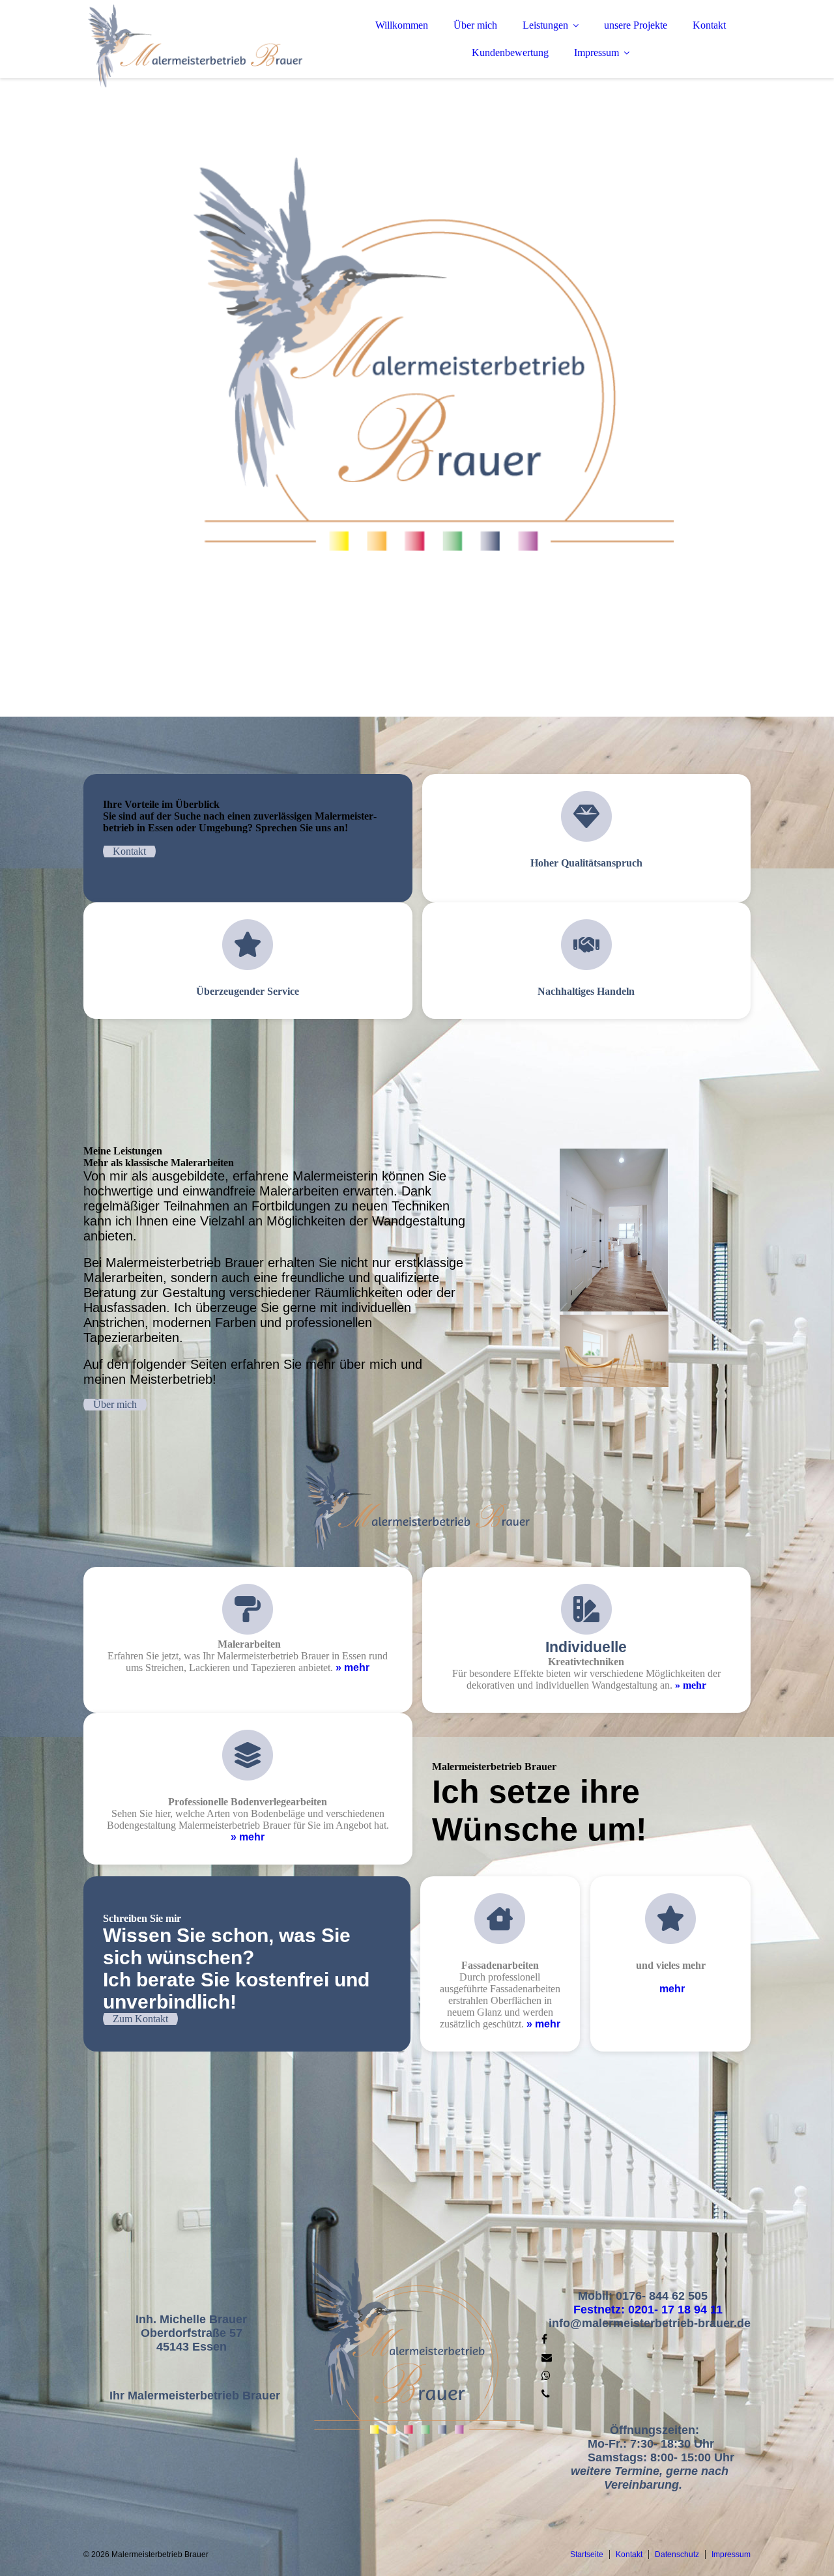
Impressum (597, 52)
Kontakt (709, 25)
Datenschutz (677, 2555)
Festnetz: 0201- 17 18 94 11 (650, 2310)
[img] (197, 46)
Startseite (587, 2555)
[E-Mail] (547, 2357)
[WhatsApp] (546, 2376)
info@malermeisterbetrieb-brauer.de (650, 2323)
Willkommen (402, 25)
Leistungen (545, 25)
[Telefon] (546, 2394)
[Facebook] (544, 2339)
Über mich (475, 25)
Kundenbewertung (510, 52)
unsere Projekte (636, 25)
